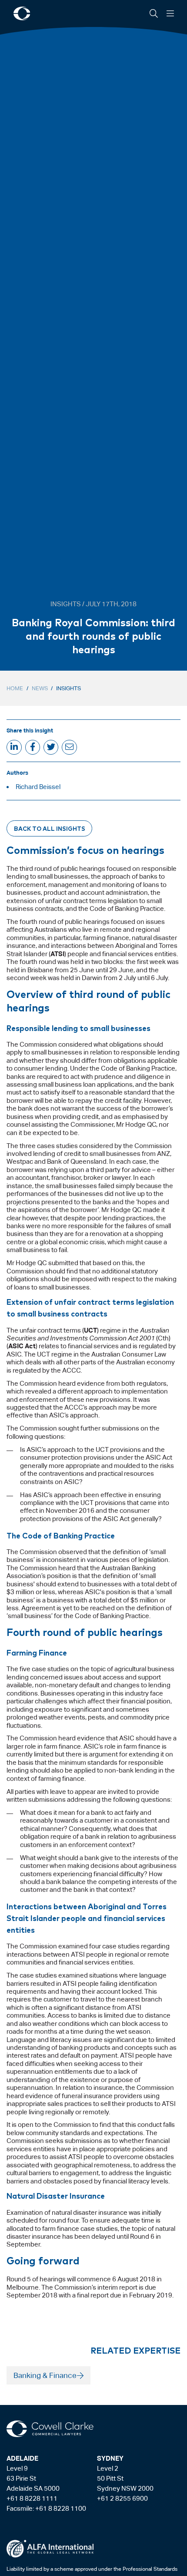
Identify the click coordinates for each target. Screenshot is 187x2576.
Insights (68, 688)
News (40, 688)
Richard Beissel (38, 787)
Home (15, 688)
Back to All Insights (50, 828)
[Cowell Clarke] (50, 2429)
